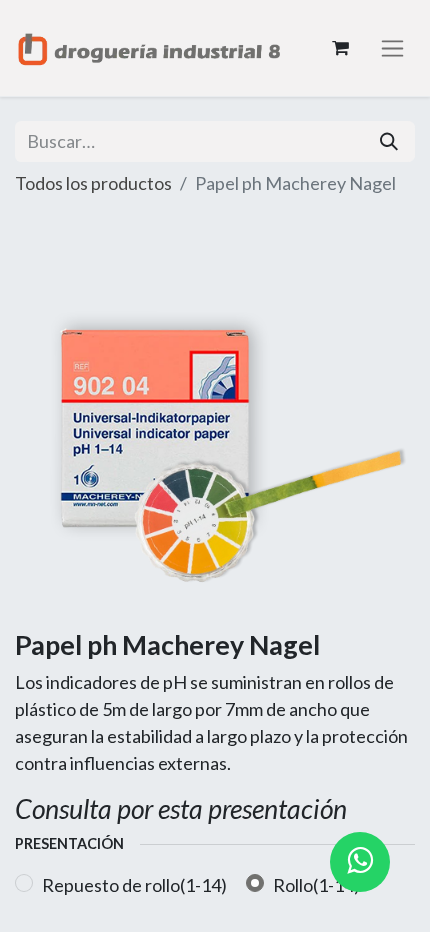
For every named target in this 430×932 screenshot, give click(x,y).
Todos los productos (93, 183)
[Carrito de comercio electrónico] (340, 48)
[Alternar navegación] (392, 48)
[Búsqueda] (389, 141)
